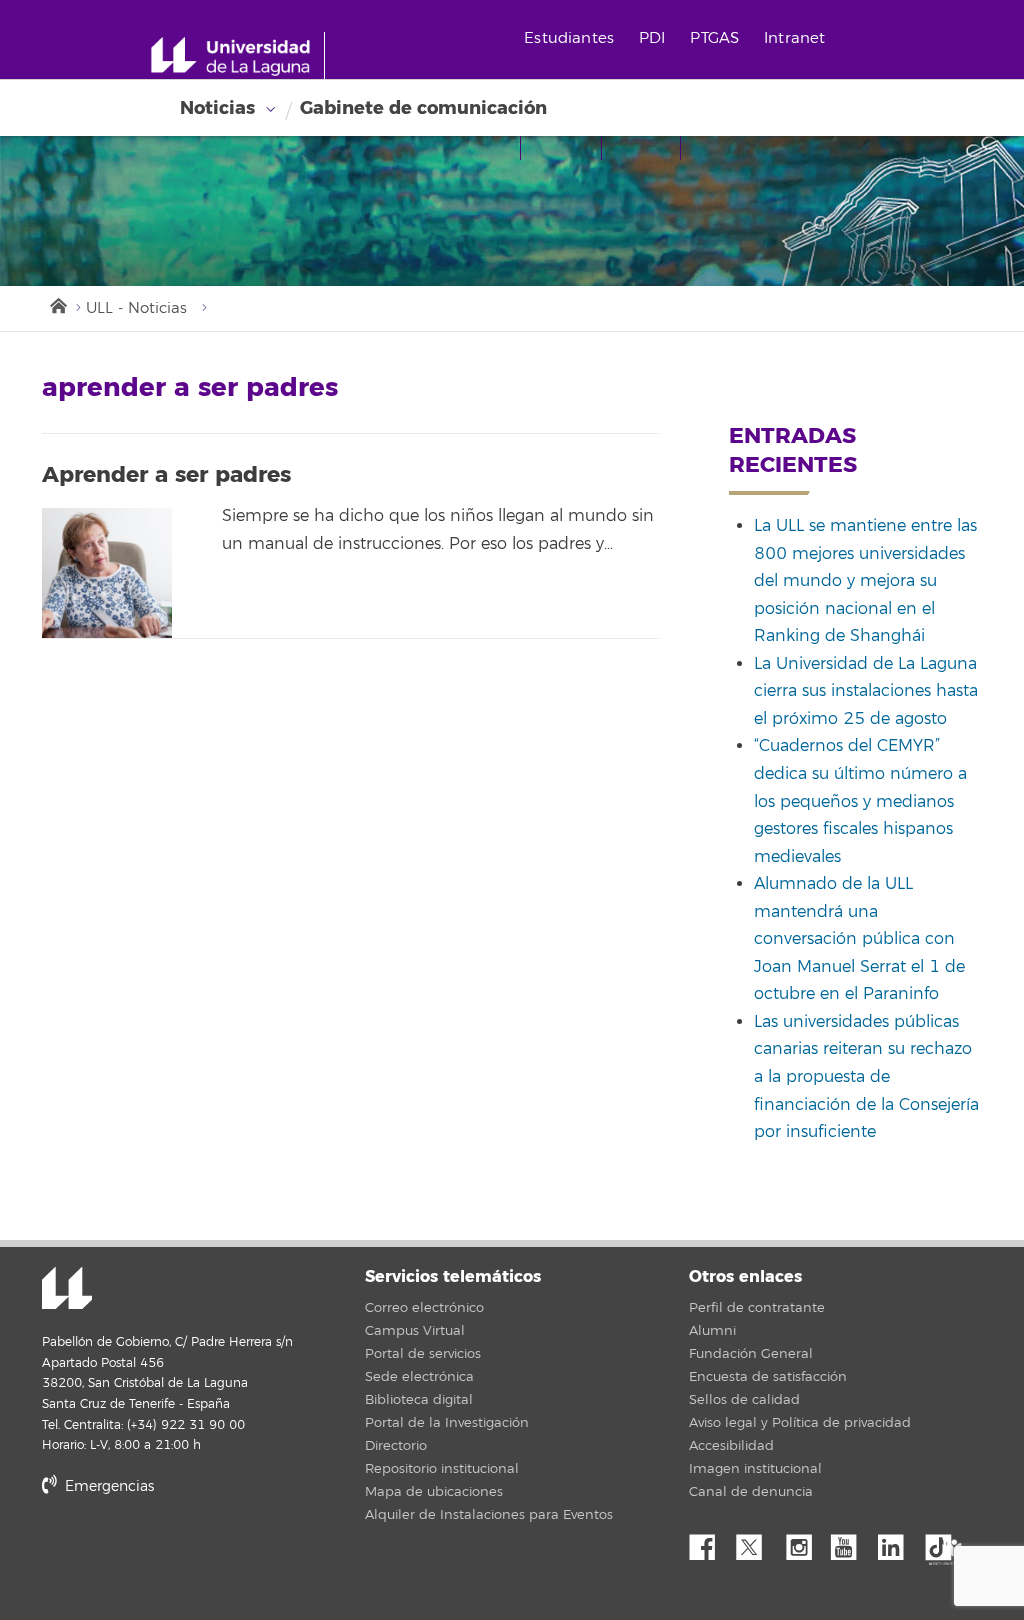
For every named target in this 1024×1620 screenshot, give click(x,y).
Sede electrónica (419, 1377)
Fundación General (751, 1354)
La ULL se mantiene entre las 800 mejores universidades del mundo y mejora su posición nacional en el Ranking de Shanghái (865, 581)
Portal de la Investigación (447, 1423)
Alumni (712, 1331)
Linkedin (898, 1542)
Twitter (757, 1542)
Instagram (804, 1542)
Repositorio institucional (442, 1469)
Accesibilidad (731, 1446)
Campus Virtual (415, 1331)
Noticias (217, 108)
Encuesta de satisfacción (768, 1377)
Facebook (710, 1542)
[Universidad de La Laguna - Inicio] (237, 56)
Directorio (396, 1446)
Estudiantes (569, 38)
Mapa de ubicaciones (434, 1492)
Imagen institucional (755, 1469)
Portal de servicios (423, 1354)
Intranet (794, 38)
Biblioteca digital (419, 1400)
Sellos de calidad (744, 1400)
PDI (652, 38)
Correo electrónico (424, 1308)
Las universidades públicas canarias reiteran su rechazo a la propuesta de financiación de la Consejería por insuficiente (866, 1077)
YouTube (851, 1542)
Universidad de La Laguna (67, 1290)
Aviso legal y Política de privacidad (800, 1423)
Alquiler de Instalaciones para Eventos (489, 1515)
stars (192, 1554)
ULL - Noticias (136, 308)
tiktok (945, 1542)
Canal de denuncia (751, 1492)
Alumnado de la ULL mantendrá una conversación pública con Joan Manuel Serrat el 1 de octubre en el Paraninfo (859, 939)
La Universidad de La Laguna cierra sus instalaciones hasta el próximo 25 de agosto (866, 691)
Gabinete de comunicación (423, 108)
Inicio (57, 304)
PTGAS (714, 38)
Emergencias (107, 1486)
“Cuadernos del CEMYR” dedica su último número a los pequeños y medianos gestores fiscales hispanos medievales (860, 801)
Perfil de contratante (757, 1308)
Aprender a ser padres (166, 475)
